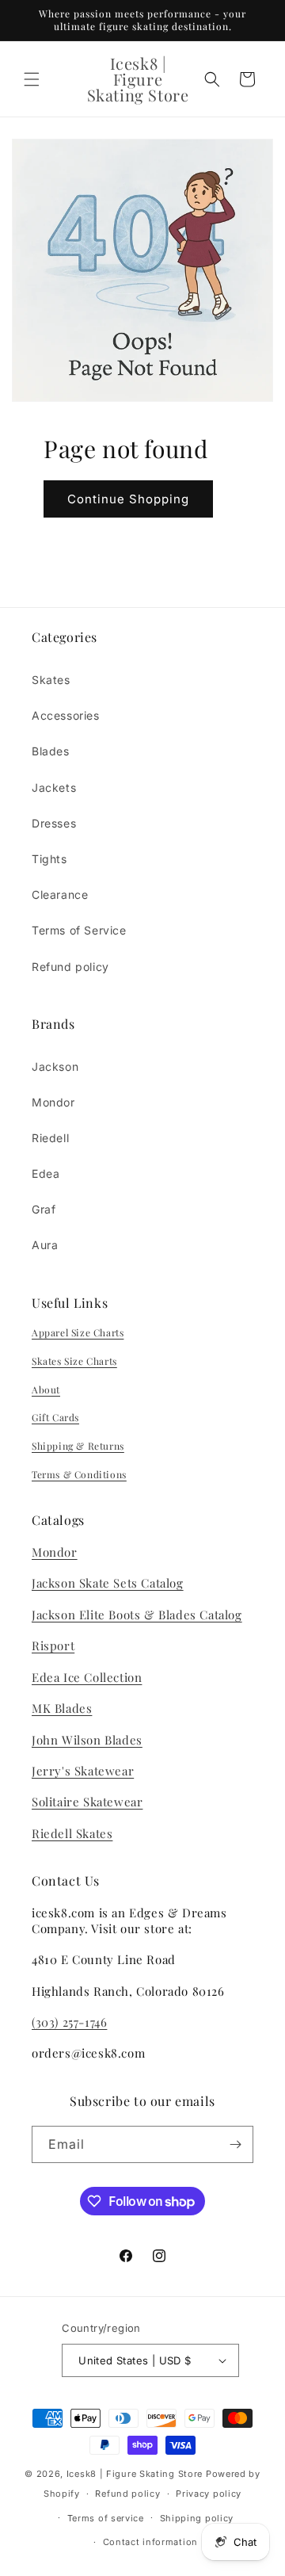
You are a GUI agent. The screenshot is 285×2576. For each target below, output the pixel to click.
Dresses (54, 823)
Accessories (66, 715)
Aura (45, 1245)
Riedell (50, 1138)
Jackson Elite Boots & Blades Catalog (137, 1615)
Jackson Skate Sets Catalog (108, 1583)
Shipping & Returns (78, 1446)
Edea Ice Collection (87, 1677)
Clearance (60, 894)
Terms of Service (79, 930)
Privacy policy (209, 2494)
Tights (49, 859)
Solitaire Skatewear (87, 1802)
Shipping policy (197, 2518)
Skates (51, 680)
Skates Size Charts (74, 1361)
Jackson (55, 1066)
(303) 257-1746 (69, 2022)
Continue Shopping (128, 499)
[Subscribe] (235, 2144)
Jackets (54, 787)
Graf (44, 1209)
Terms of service (106, 2518)
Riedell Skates (72, 1833)
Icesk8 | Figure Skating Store (135, 2474)
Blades (51, 751)
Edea (46, 1173)
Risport (53, 1645)
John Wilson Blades (87, 1740)
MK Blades (62, 1708)
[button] (32, 79)
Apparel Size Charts (78, 1332)
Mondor (53, 1102)
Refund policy (70, 967)
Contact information (150, 2542)
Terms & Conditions (79, 1474)
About (46, 1389)
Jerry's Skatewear (83, 1771)
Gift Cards (55, 1417)
